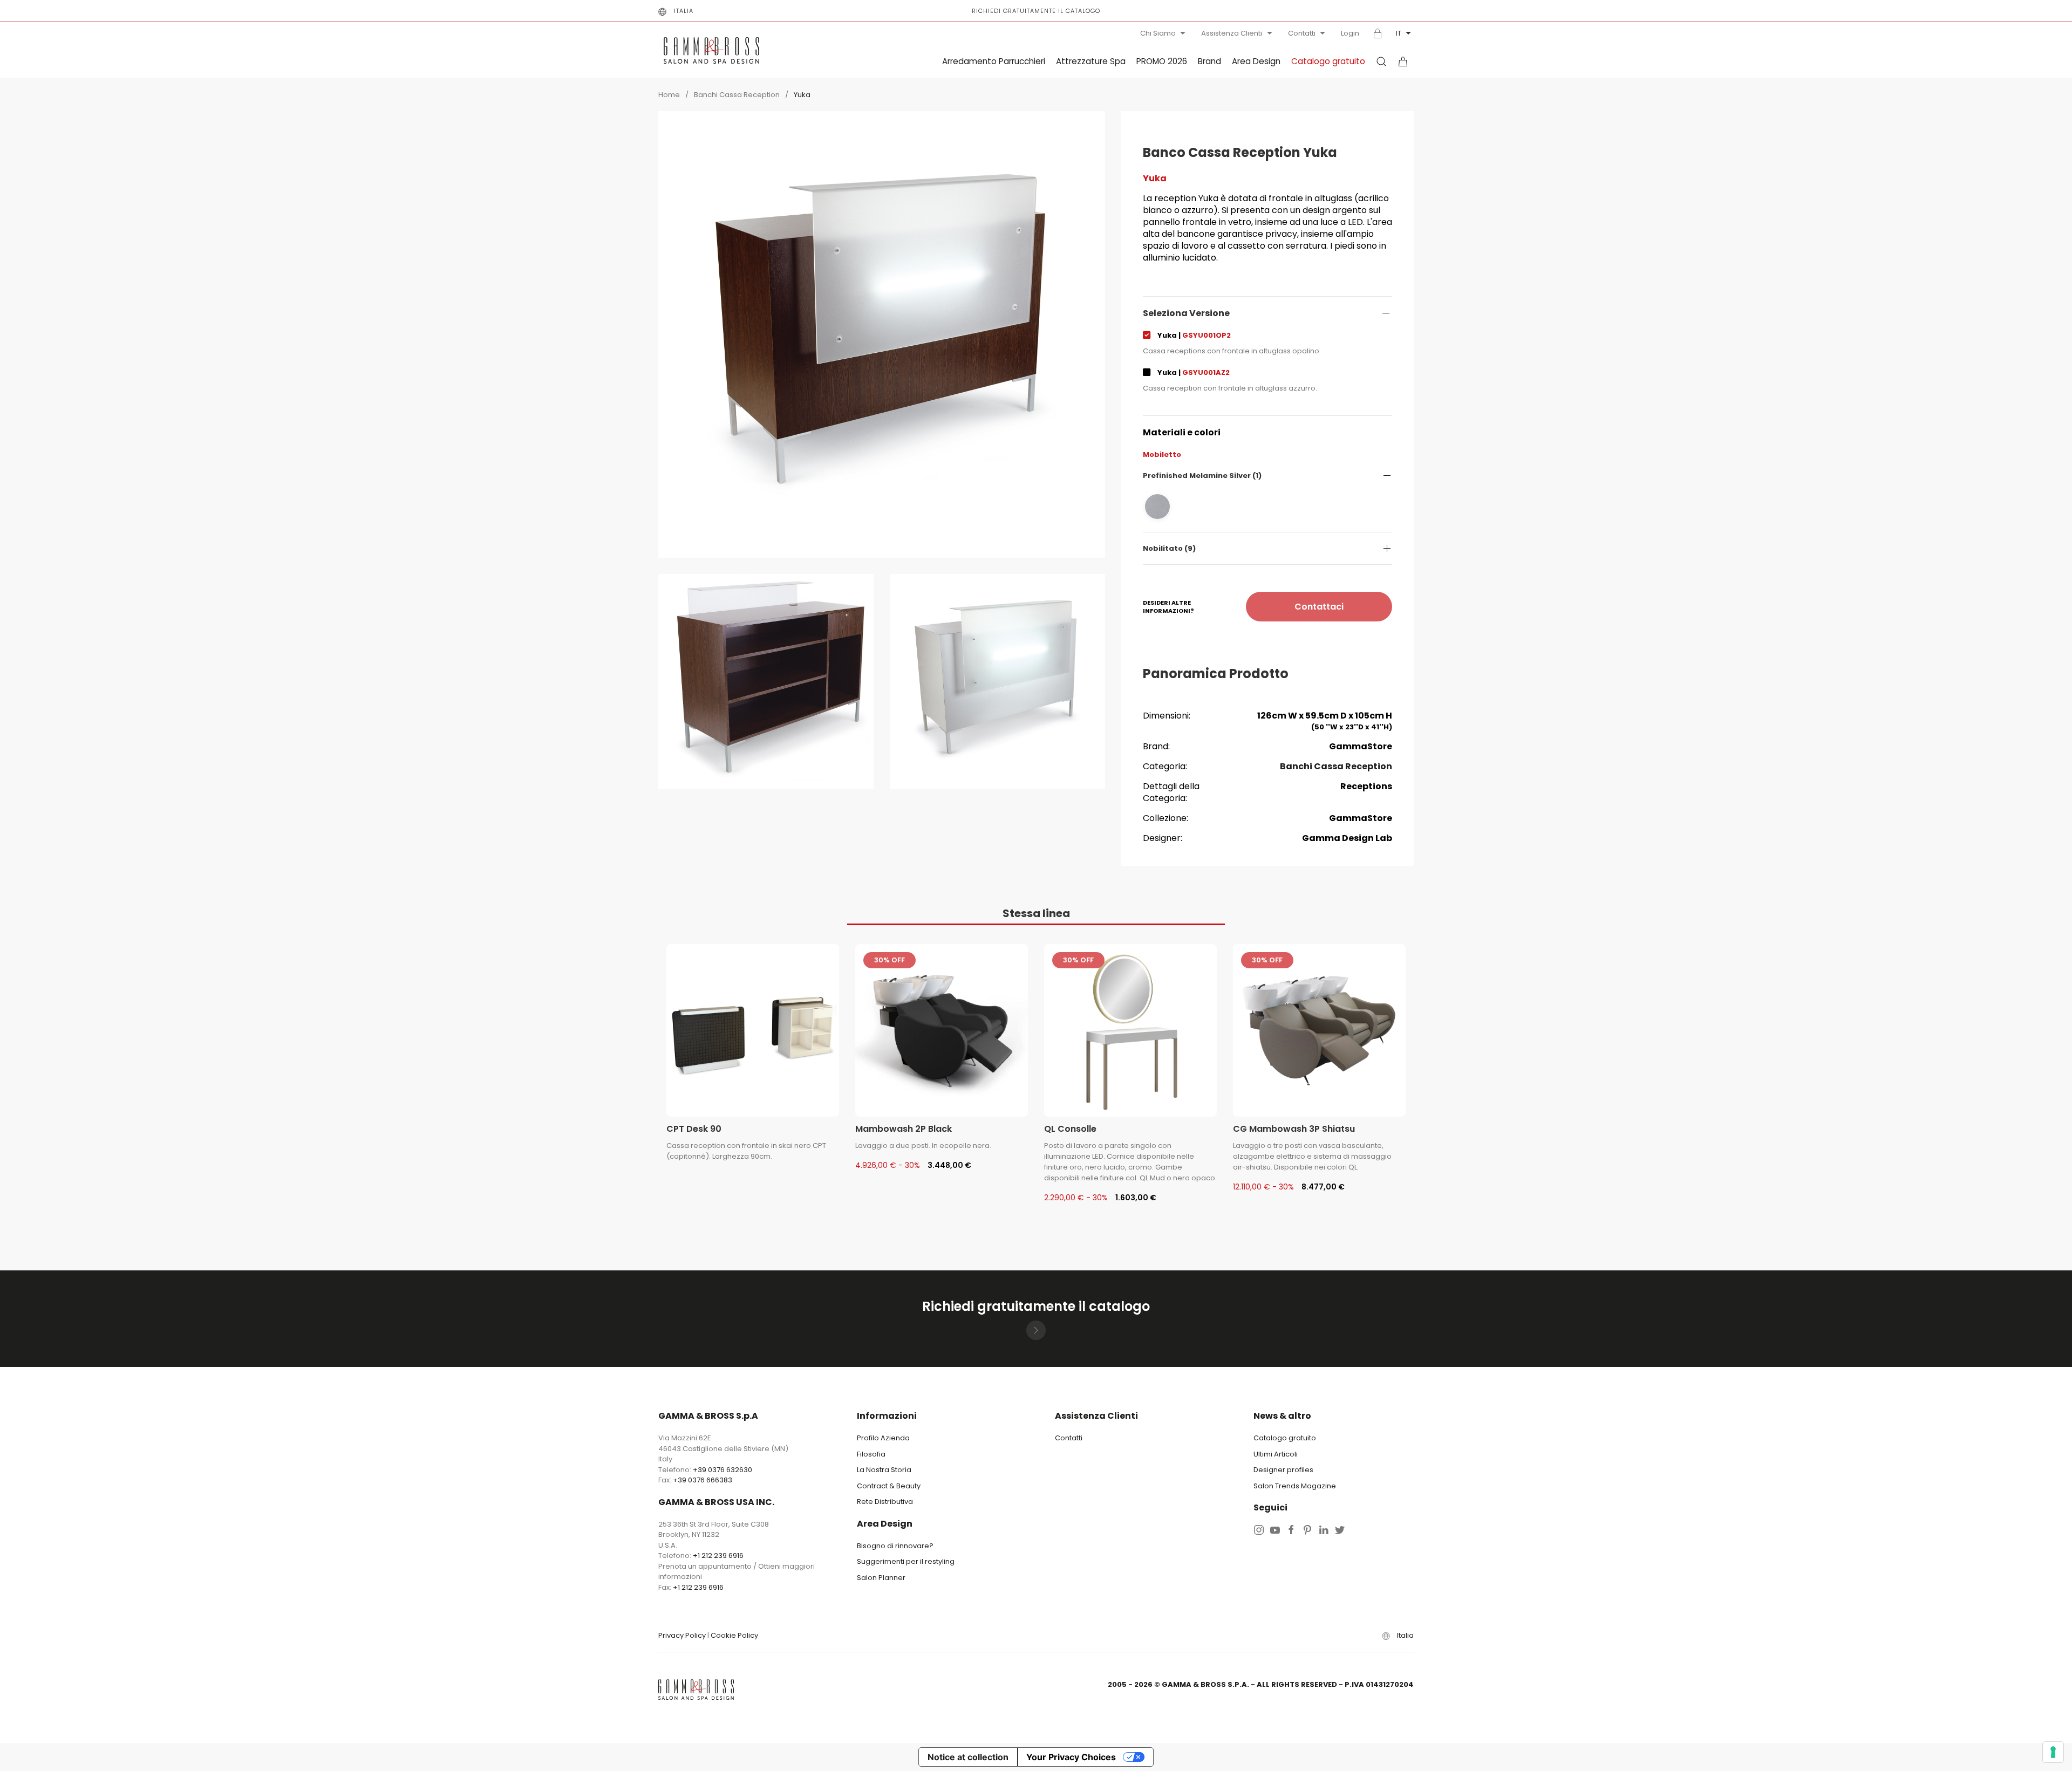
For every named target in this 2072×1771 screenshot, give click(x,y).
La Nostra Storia (884, 1470)
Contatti (1302, 33)
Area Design (1256, 61)
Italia (684, 11)
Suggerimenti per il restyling (906, 1561)
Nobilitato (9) (1169, 548)
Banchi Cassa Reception (737, 95)
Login (1350, 33)
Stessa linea (1036, 913)
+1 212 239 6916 (718, 1555)
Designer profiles (1283, 1470)
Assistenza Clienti (1232, 33)
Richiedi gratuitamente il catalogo (1036, 11)
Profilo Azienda (883, 1438)
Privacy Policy (682, 1635)
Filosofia (871, 1454)
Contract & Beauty (889, 1486)
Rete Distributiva (885, 1502)
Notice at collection (968, 1757)
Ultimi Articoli (1276, 1454)
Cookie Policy (734, 1635)
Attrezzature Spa (1091, 61)
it (1399, 33)
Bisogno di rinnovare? (895, 1546)
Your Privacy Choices (1071, 1757)
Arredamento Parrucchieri (994, 61)
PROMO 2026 (1162, 61)
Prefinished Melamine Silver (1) (1202, 476)
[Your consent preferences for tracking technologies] (2053, 1752)
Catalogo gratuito (1328, 61)
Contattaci (1319, 607)
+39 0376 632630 (723, 1470)
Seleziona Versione (1186, 313)
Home (669, 95)
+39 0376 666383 (703, 1480)
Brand (1209, 61)
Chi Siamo (1158, 33)
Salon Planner (881, 1578)
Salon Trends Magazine (1295, 1486)
